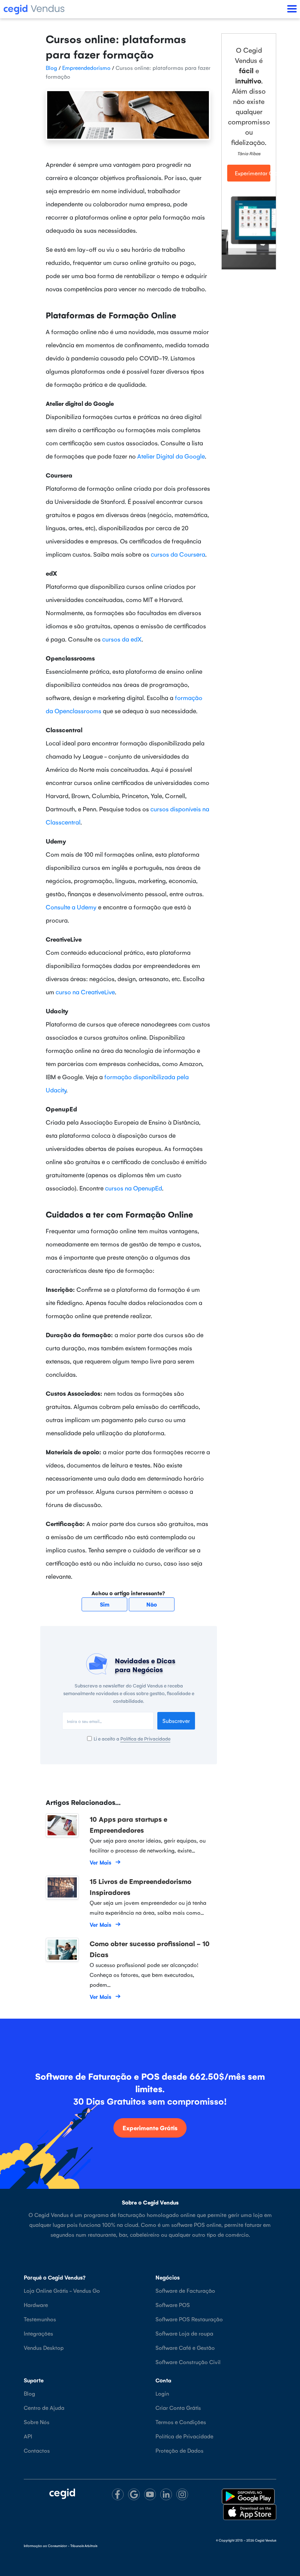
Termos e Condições (181, 2422)
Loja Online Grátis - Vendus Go (62, 2290)
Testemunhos (40, 2319)
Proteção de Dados (179, 2450)
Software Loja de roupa (184, 2333)
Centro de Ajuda (44, 2407)
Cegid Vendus (266, 2540)
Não (152, 1604)
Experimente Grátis (150, 2128)
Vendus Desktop (44, 2347)
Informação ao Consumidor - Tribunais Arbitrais (61, 2546)
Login (162, 2393)
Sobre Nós (37, 2422)
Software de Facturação (185, 2290)
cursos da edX (122, 639)
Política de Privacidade (145, 1738)
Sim (105, 1604)
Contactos (37, 2450)
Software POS (173, 2305)
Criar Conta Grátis (178, 2407)
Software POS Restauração (189, 2319)
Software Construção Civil (188, 2362)
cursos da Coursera (178, 554)
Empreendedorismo (86, 68)
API (28, 2436)
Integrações (38, 2333)
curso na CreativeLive (85, 992)
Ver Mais (100, 1862)
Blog (51, 68)
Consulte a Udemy (71, 907)
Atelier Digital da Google (171, 456)
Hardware (36, 2305)
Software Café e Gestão (185, 2347)
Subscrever (176, 1721)
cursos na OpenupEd (134, 1188)
